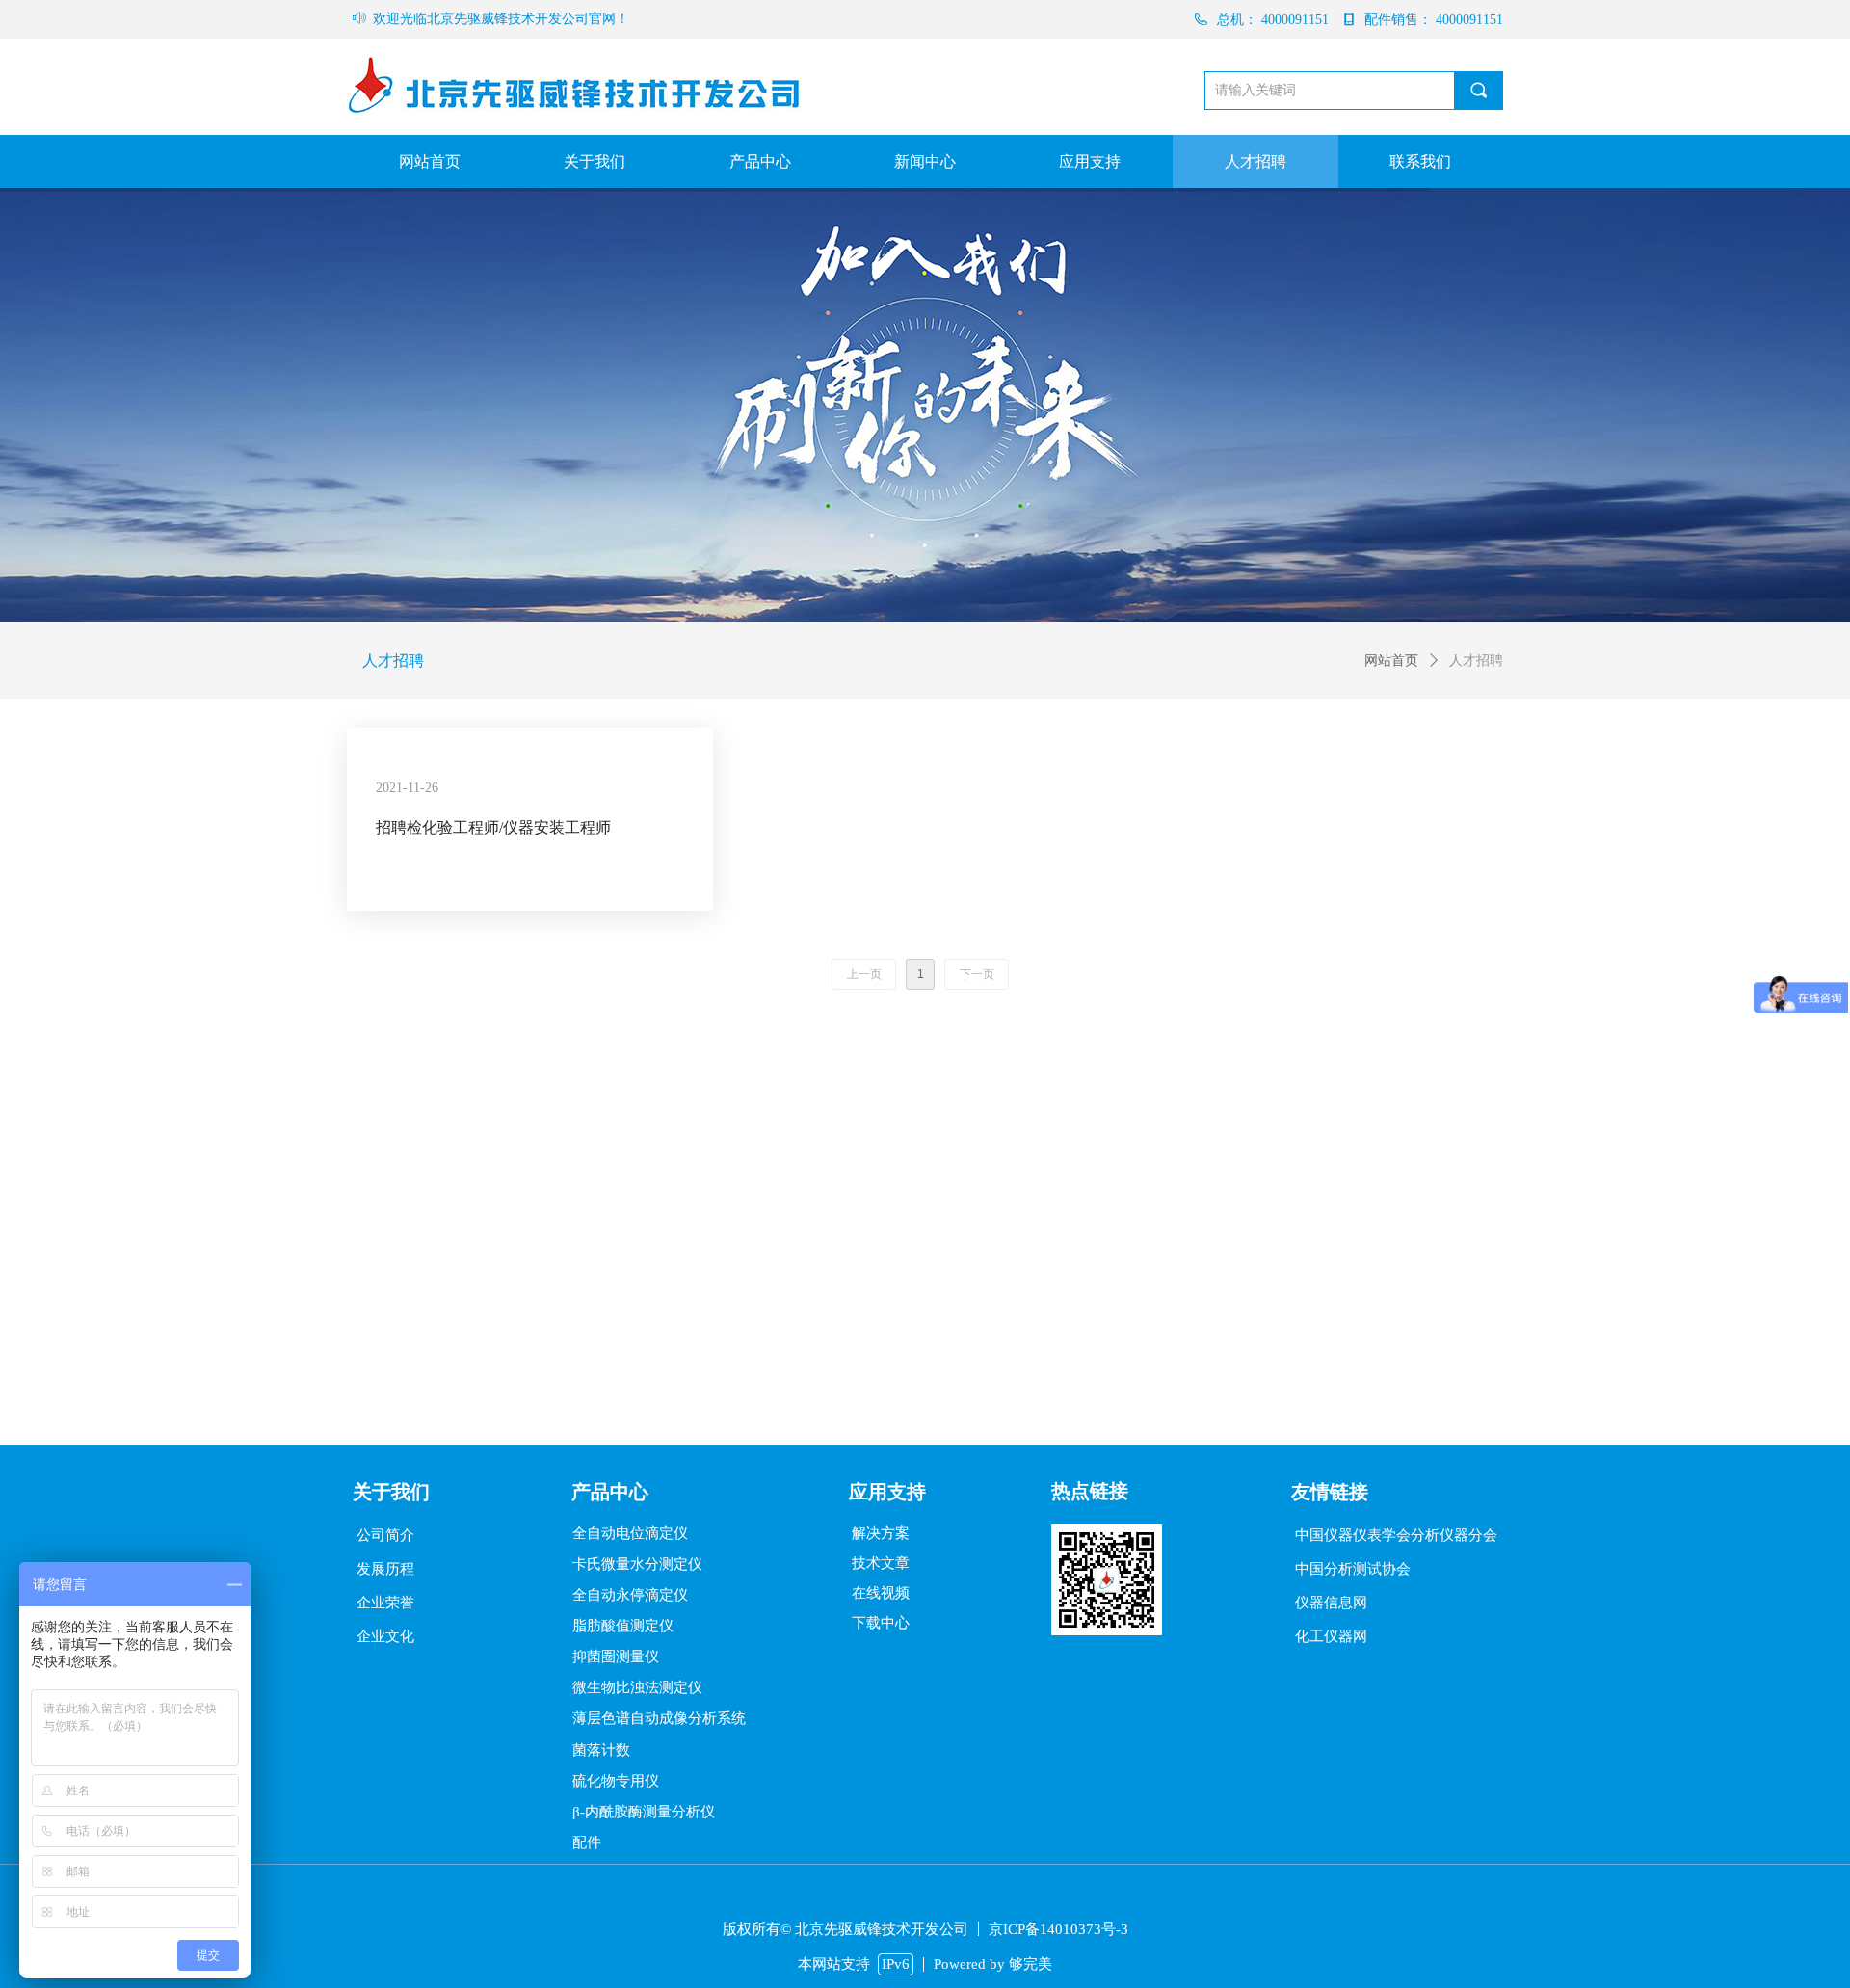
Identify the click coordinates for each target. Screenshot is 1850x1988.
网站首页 (1391, 661)
